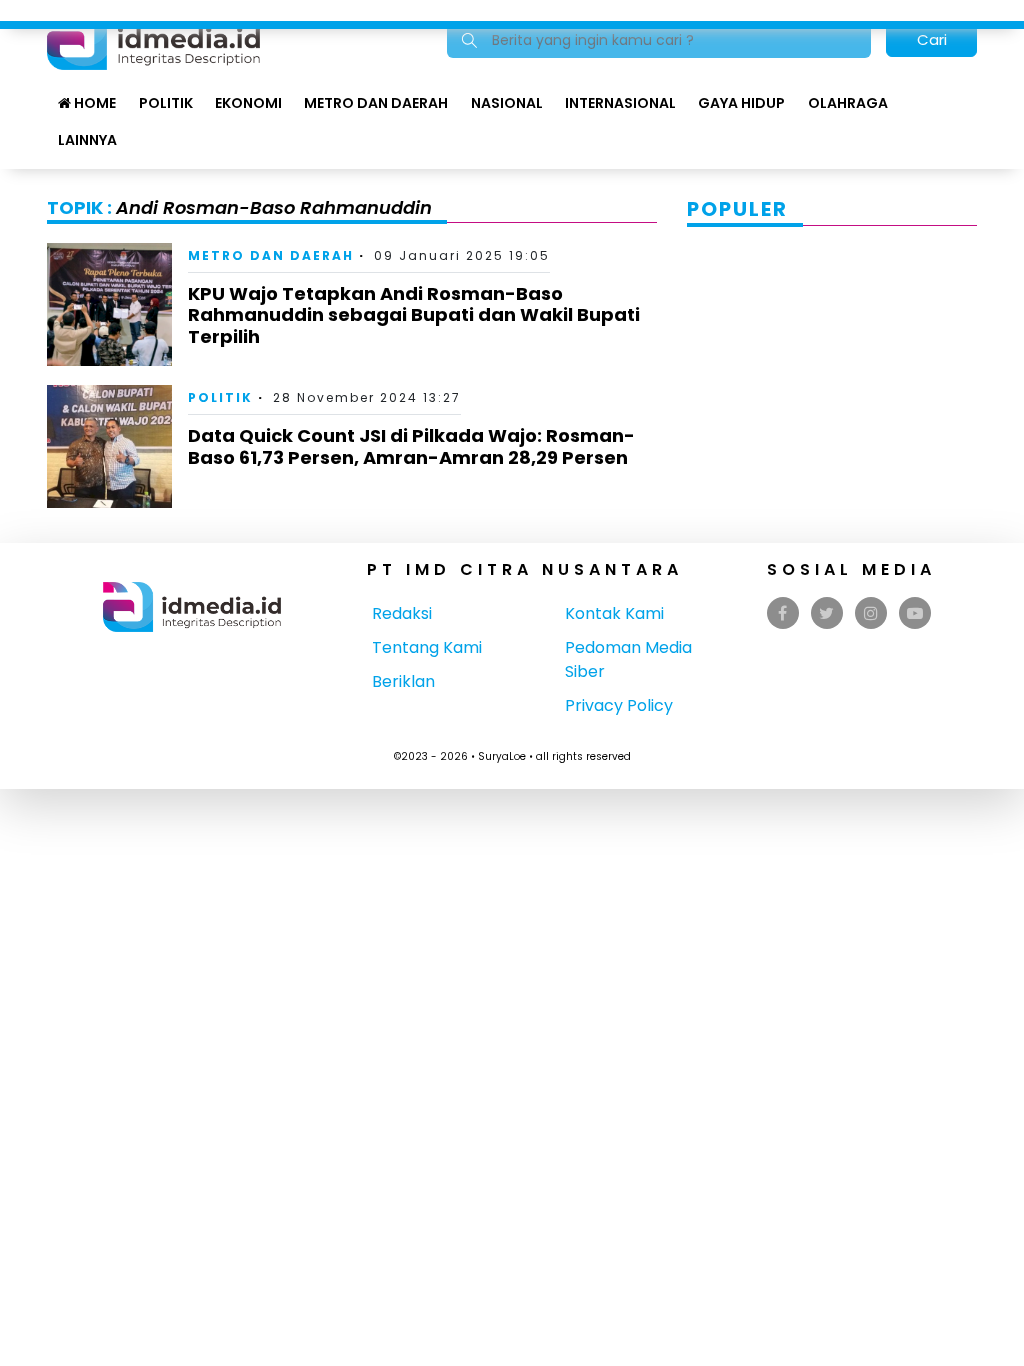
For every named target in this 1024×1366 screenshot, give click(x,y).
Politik (166, 103)
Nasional (507, 103)
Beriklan (403, 681)
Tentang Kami (427, 647)
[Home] (153, 38)
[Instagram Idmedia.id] (871, 613)
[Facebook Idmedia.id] (782, 613)
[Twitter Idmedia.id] (826, 613)
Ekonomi (248, 103)
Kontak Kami (614, 613)
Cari (932, 39)
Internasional (620, 103)
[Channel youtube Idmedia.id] (915, 613)
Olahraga (848, 103)
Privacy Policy (619, 705)
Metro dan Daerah (376, 103)
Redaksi (402, 613)
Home (93, 103)
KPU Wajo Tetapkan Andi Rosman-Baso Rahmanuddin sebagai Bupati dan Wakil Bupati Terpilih (414, 315)
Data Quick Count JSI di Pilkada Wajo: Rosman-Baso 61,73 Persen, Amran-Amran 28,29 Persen (411, 446)
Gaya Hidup (741, 103)
